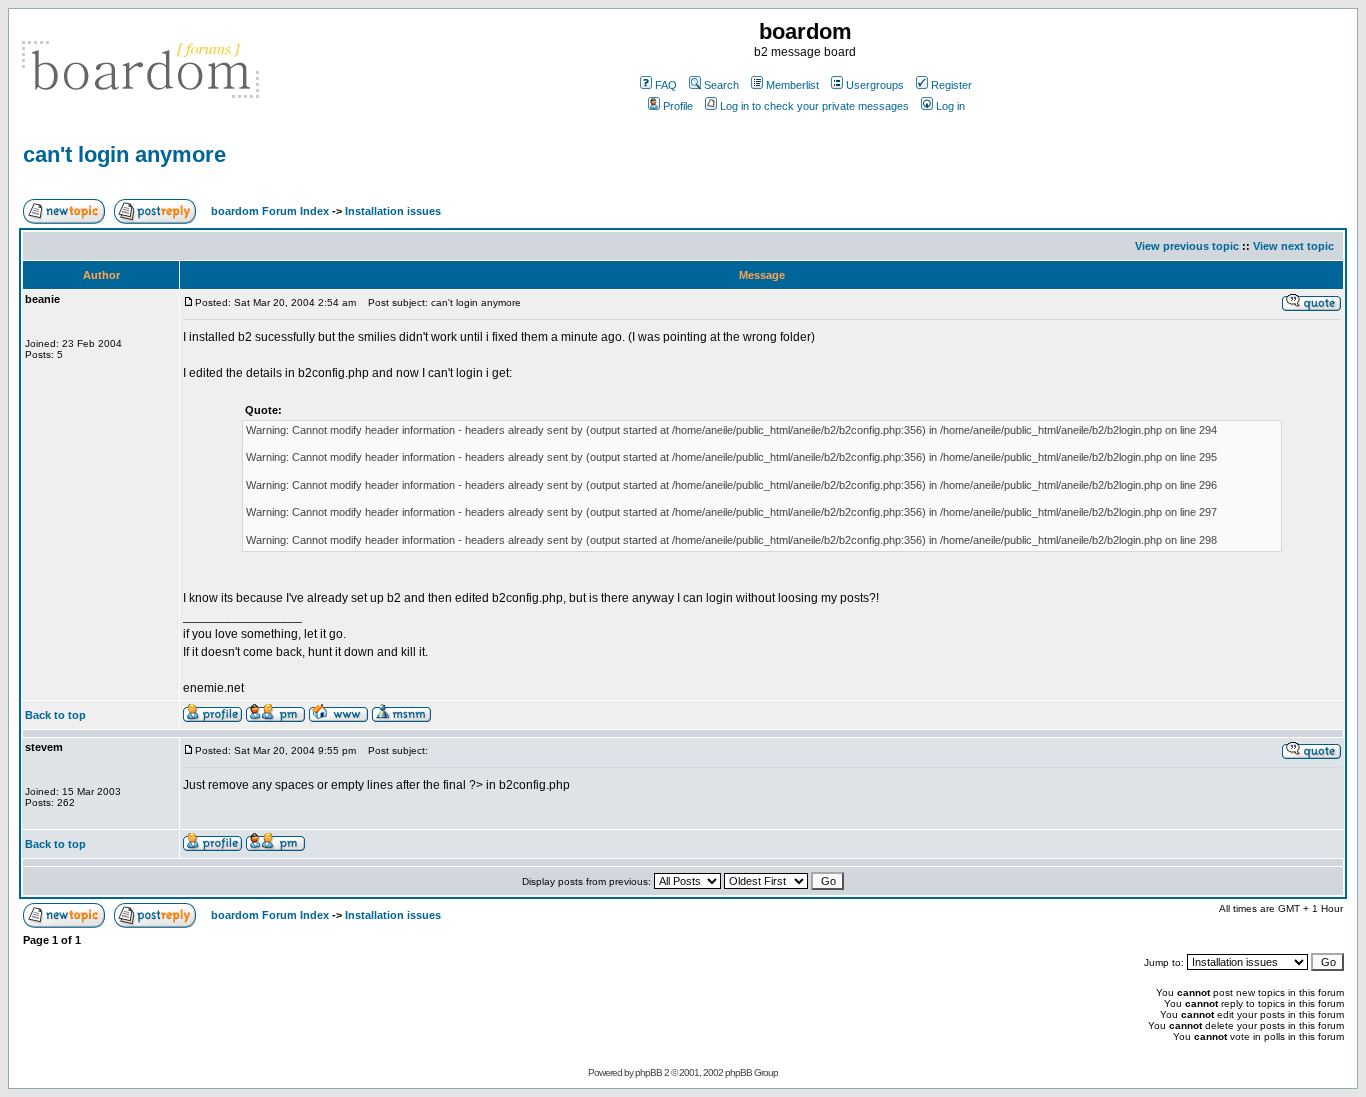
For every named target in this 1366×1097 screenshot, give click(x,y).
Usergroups (875, 85)
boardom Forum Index (270, 211)
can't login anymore (124, 154)
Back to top (55, 715)
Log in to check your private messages (814, 106)
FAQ (666, 85)
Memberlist (792, 85)
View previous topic (1187, 246)
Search (721, 85)
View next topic (1293, 246)
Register (951, 85)
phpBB (648, 1072)
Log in (950, 106)
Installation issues (393, 211)
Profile (678, 106)
